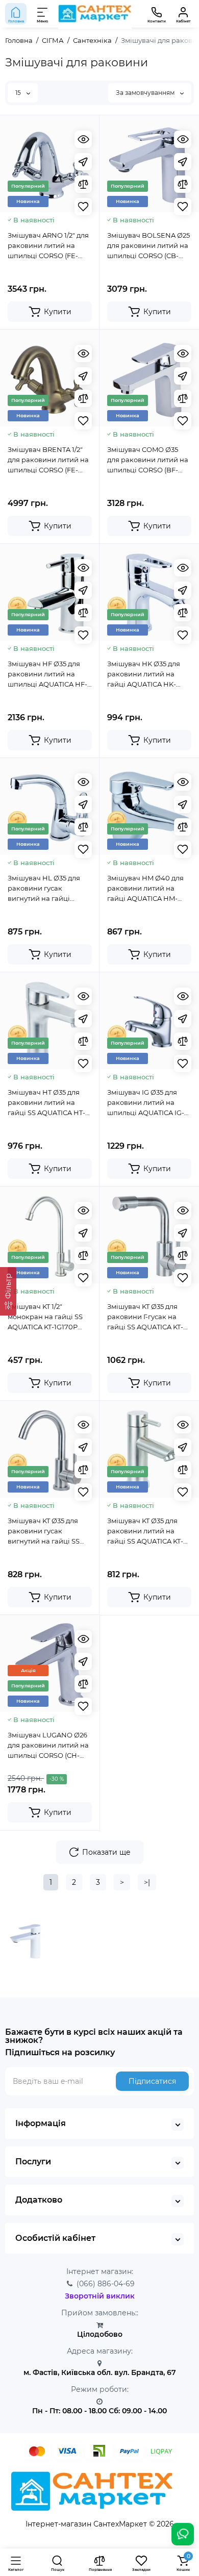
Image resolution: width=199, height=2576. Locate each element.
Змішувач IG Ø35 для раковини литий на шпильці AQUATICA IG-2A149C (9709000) (146, 1103)
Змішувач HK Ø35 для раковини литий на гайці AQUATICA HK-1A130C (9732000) (144, 674)
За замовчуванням (146, 93)
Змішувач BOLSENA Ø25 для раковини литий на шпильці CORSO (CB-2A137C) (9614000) (148, 246)
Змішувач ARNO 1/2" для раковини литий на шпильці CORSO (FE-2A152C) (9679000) (48, 246)
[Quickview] (83, 139)
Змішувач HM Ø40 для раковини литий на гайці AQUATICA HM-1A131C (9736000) (145, 889)
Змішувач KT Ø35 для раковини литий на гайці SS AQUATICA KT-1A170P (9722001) (145, 1531)
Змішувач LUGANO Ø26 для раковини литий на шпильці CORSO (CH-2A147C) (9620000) (48, 1746)
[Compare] (83, 184)
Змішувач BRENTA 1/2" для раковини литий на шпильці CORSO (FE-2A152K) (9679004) (48, 460)
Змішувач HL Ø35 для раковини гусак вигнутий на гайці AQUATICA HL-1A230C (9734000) (44, 889)
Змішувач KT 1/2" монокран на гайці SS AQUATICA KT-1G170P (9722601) (45, 1317)
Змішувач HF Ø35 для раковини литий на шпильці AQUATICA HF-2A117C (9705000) (47, 674)
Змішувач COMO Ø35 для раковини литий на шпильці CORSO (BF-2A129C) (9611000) (148, 460)
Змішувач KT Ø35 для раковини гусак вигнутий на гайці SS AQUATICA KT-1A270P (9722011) (44, 1531)
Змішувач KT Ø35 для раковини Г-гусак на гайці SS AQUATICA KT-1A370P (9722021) (145, 1317)
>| (147, 1882)
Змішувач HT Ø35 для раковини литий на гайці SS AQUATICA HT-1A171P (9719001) (46, 1103)
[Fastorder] (83, 162)
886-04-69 (106, 2284)
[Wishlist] (83, 207)
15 (19, 93)
